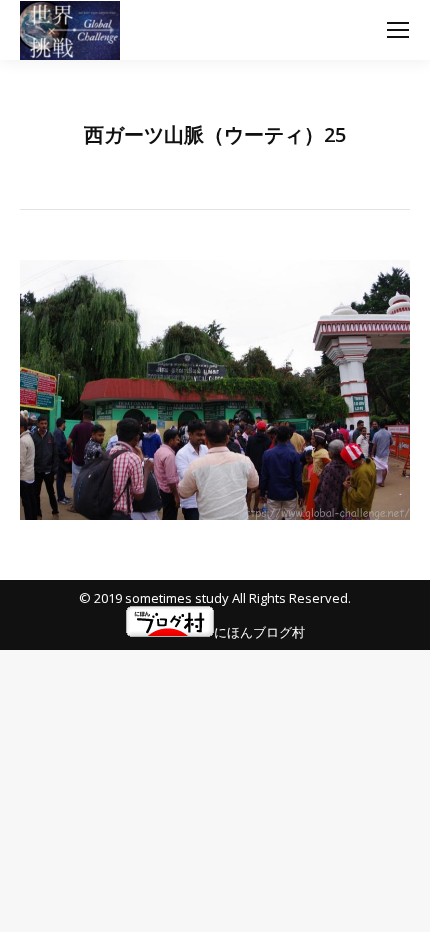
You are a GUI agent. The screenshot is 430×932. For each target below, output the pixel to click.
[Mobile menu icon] (398, 30)
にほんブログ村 (259, 632)
